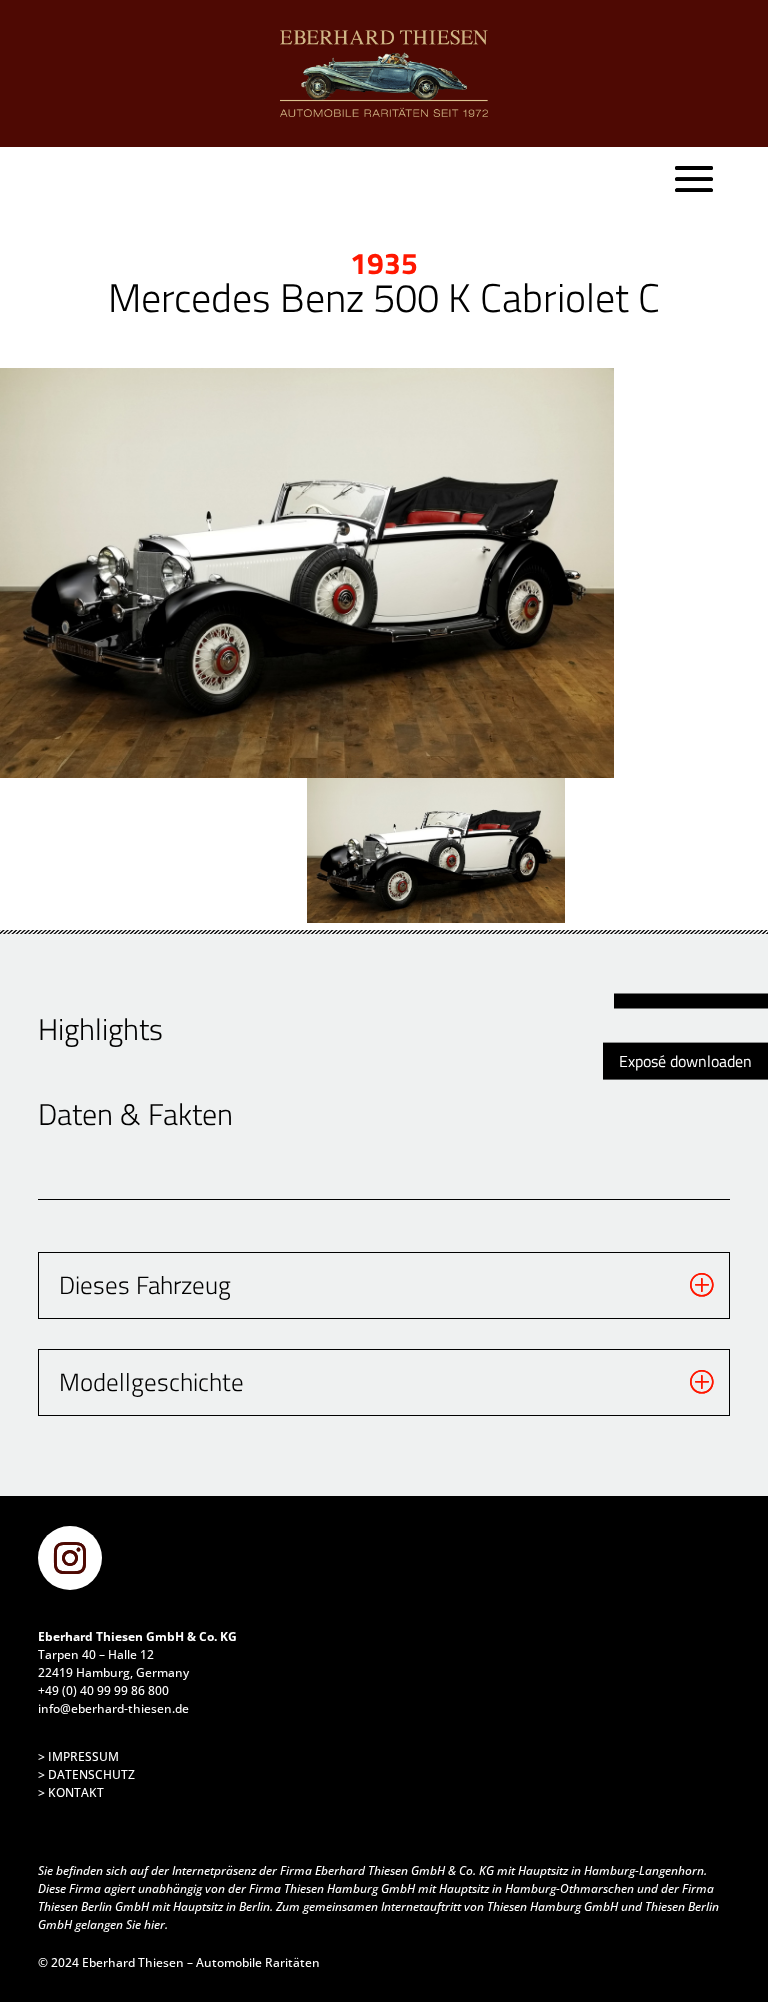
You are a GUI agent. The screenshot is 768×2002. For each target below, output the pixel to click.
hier (154, 1924)
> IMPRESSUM (78, 1756)
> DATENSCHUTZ (86, 1774)
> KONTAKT (71, 1792)
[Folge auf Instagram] (70, 1558)
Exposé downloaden (685, 1060)
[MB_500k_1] (307, 573)
